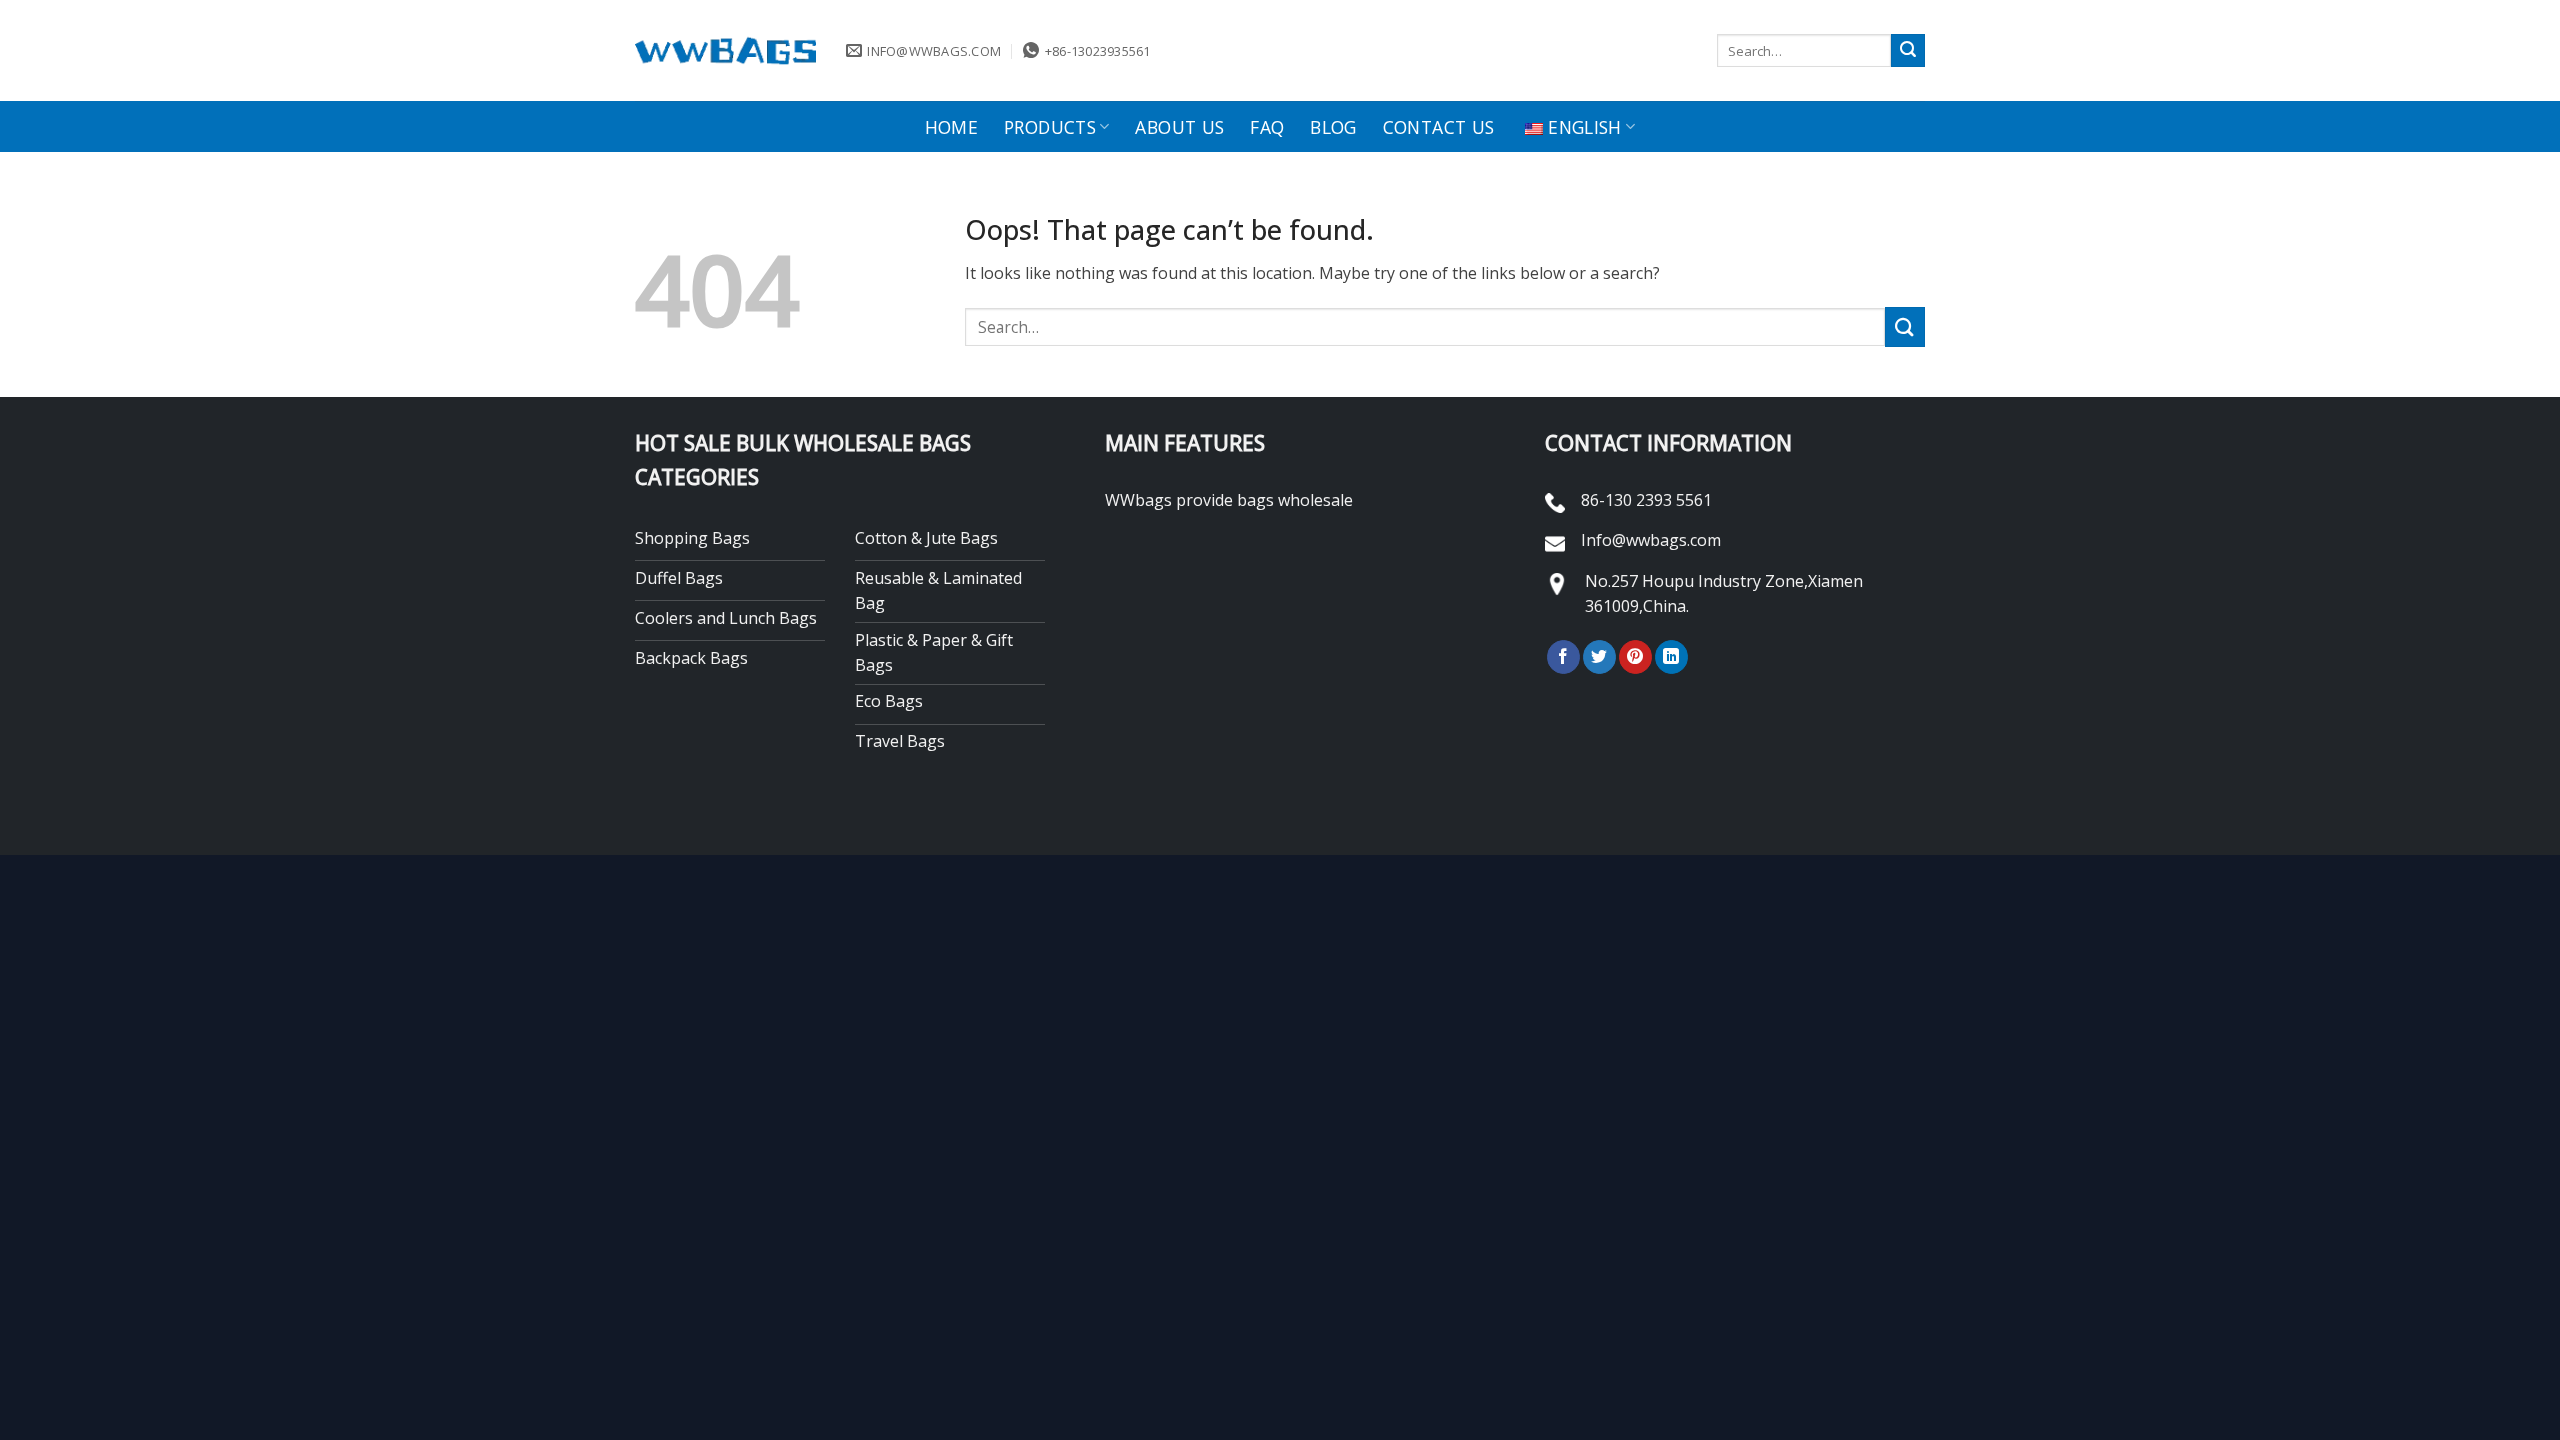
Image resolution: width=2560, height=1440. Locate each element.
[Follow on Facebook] (1563, 657)
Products (1050, 127)
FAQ (1267, 127)
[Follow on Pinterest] (1635, 657)
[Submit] (1908, 51)
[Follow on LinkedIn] (1671, 657)
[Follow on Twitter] (1599, 657)
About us (1179, 127)
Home (951, 127)
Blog (1333, 127)
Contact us (1439, 127)
